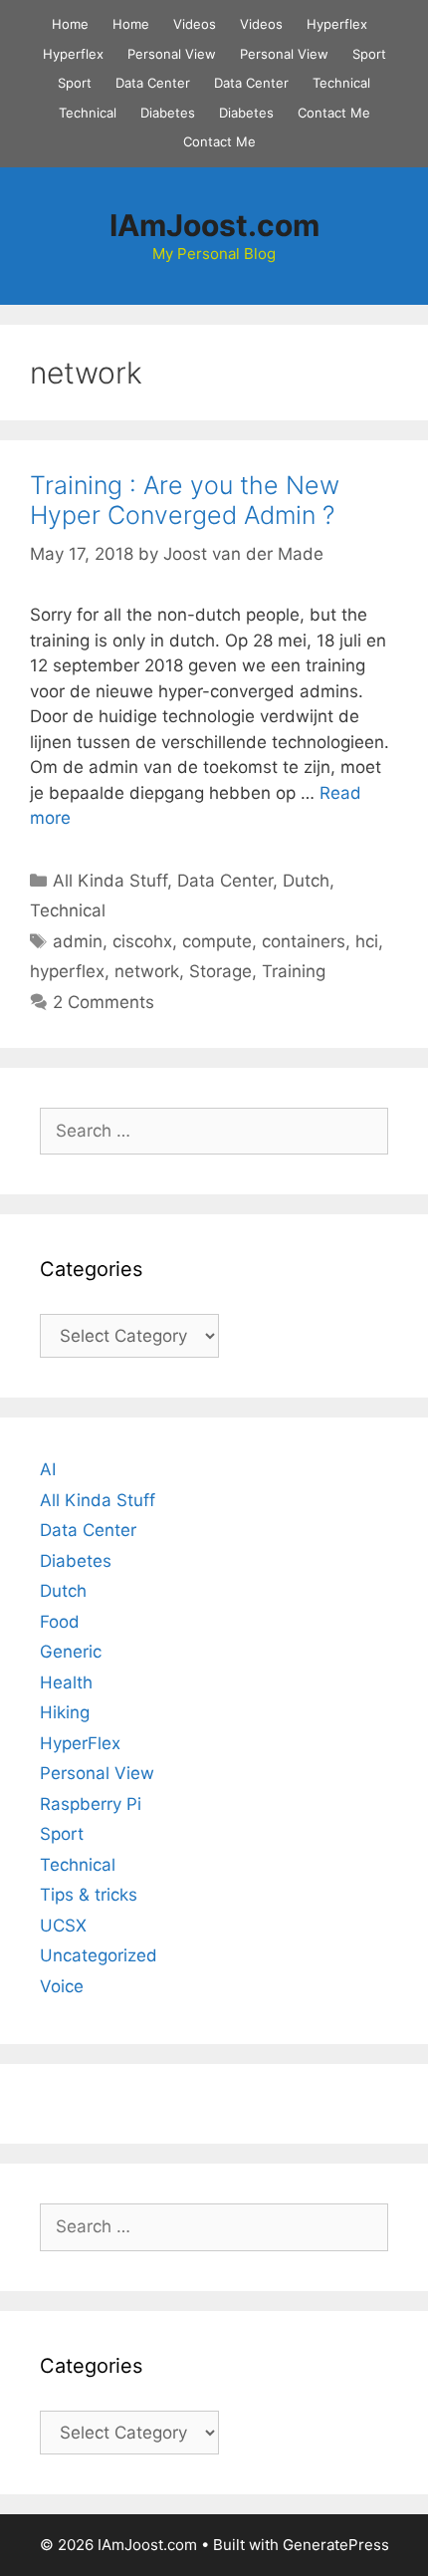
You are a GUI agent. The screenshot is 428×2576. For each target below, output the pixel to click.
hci (367, 941)
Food (60, 1622)
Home (70, 24)
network (147, 971)
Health (66, 1682)
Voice (62, 1986)
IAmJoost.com (214, 225)
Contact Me (334, 113)
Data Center (153, 83)
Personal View (172, 54)
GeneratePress (336, 2545)
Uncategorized (99, 1955)
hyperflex (67, 971)
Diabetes (168, 113)
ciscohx (142, 941)
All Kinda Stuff (110, 881)
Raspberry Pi (91, 1804)
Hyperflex (337, 24)
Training (294, 971)
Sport (369, 54)
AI (48, 1469)
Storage (220, 971)
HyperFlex (80, 1743)
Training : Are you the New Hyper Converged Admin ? (185, 500)
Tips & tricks (89, 1895)
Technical (341, 83)
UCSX (63, 1926)
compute (217, 941)
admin (78, 941)
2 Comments (104, 1002)
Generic (71, 1652)
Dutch (306, 881)
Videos (195, 24)
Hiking (65, 1712)
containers (304, 941)
